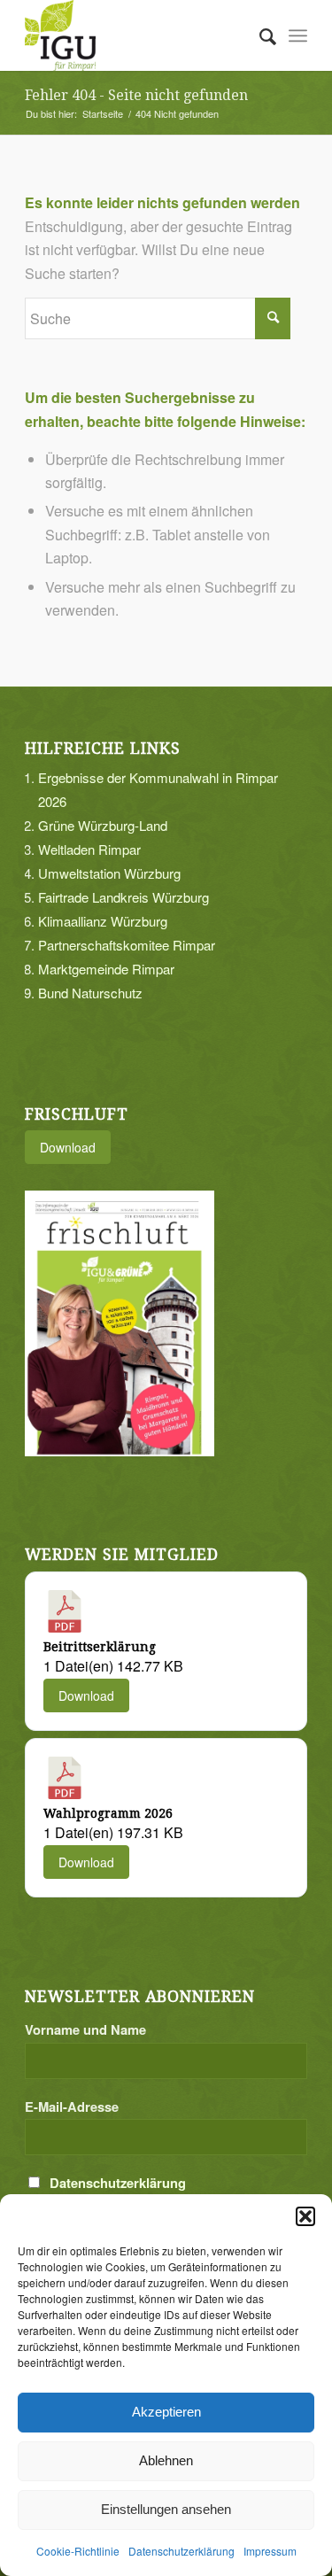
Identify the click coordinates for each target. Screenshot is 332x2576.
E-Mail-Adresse (72, 2107)
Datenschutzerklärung (181, 2551)
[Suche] (259, 35)
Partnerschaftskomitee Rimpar (127, 945)
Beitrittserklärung (100, 1647)
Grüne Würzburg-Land (103, 825)
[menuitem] (259, 35)
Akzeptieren (166, 2412)
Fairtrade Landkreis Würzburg (124, 897)
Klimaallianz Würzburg (103, 921)
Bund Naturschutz (90, 993)
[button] (305, 2216)
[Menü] (298, 35)
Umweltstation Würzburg (109, 873)
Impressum (270, 2551)
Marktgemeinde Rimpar (106, 969)
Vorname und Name (85, 2029)
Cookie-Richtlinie (78, 2551)
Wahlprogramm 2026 (108, 1813)
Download (68, 1147)
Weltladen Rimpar (89, 849)
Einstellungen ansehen (166, 2509)
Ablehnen (166, 2460)
